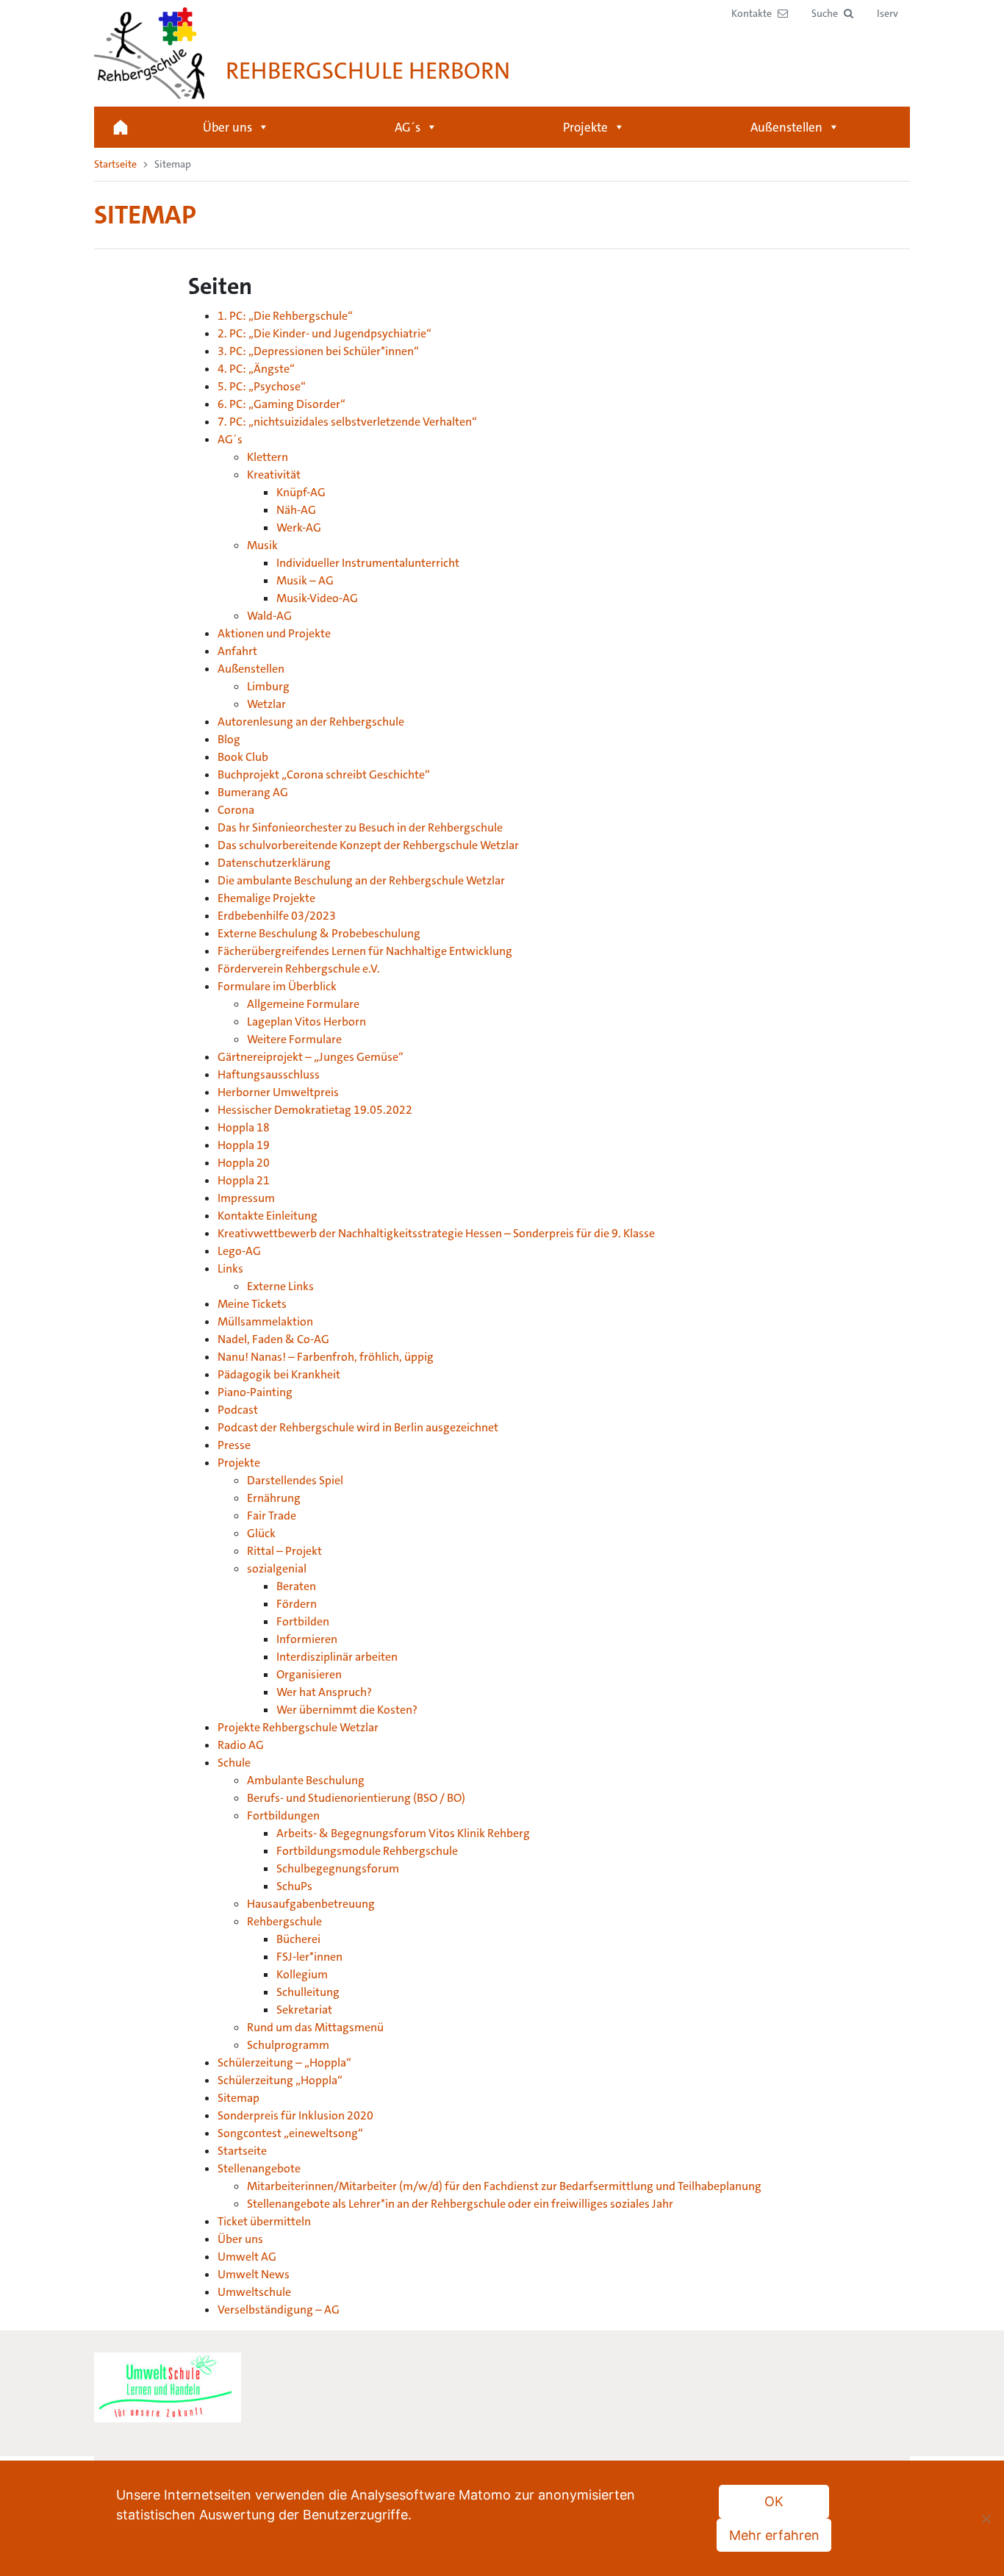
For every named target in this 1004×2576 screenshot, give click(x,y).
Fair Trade (272, 1516)
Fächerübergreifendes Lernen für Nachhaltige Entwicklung (365, 951)
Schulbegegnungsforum (338, 1868)
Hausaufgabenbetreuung (311, 1904)
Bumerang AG (253, 792)
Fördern (297, 1604)
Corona (236, 810)
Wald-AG (269, 616)
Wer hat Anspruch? (324, 1692)
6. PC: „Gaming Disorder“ (282, 404)
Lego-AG (239, 1251)
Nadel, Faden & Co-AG (273, 1339)
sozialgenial (277, 1568)
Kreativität (274, 475)
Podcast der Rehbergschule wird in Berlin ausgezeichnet (358, 1427)
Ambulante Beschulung (306, 1780)
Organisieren (309, 1674)
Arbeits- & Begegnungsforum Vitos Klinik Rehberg (403, 1833)
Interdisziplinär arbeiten (337, 1657)
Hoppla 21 (244, 1180)
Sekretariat (304, 2010)
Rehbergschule (284, 1921)
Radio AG (241, 1745)
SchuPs (294, 1886)
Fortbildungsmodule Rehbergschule (367, 1851)
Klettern (268, 457)
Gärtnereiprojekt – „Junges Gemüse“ (311, 1057)
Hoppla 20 (244, 1163)
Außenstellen (786, 127)
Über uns (227, 127)
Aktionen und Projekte (274, 633)
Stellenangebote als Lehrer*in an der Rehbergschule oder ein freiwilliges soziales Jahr (460, 2204)
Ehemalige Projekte (266, 898)
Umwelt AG (247, 2257)
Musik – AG (305, 580)
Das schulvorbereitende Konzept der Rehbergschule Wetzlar (368, 845)
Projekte (585, 127)
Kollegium (302, 1974)
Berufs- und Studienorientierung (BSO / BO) (356, 1798)
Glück (261, 1533)
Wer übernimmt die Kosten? (347, 1710)
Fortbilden (303, 1621)
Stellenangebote (259, 2168)
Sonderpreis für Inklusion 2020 (295, 2115)
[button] (832, 14)
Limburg (268, 686)
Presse (234, 1445)
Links (230, 1269)
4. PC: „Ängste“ (256, 369)
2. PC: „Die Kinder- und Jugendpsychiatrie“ (324, 333)
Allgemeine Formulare (303, 1004)
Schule (234, 1763)
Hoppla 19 (244, 1145)
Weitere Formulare (294, 1039)
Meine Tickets (252, 1304)
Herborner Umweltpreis (278, 1092)
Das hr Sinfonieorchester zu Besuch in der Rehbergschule (360, 827)
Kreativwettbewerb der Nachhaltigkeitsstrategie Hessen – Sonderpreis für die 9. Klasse (436, 1233)
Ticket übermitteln (264, 2221)
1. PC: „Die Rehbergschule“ (285, 316)
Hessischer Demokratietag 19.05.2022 (315, 1110)
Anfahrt (237, 651)
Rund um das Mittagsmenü (315, 2027)
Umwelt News (254, 2274)
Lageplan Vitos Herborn (306, 1022)
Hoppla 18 (244, 1127)
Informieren (307, 1639)
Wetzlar (266, 704)
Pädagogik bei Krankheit (279, 1374)
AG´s (408, 127)
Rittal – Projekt (284, 1551)
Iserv (888, 13)
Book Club (243, 757)
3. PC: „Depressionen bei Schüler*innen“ (318, 351)
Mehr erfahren (774, 2535)
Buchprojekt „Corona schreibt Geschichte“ (324, 774)
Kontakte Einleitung (268, 1216)
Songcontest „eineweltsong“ (290, 2133)
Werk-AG (299, 527)
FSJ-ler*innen (309, 1957)
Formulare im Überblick (277, 986)
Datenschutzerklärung (274, 863)
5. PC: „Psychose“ (262, 386)
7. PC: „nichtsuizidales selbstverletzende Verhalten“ (347, 422)
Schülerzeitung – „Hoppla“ (284, 2062)
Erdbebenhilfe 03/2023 (277, 916)
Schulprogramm (288, 2045)
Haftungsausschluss (269, 1074)
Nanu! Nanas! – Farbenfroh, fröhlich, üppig (326, 1357)
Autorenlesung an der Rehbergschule (311, 722)
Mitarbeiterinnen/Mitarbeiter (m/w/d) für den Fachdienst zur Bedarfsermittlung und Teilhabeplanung (504, 2186)
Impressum (246, 1198)
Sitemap (239, 2098)
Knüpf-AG (301, 492)
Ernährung (274, 1498)
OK (774, 2501)
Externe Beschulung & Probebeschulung (319, 933)
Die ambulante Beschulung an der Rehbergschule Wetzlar (361, 880)
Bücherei (298, 1939)
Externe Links (280, 1286)
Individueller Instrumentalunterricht (368, 563)
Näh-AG (296, 510)
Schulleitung (308, 1992)
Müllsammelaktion (265, 1321)
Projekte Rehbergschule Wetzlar (298, 1727)
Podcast (238, 1410)
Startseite (121, 127)
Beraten (296, 1586)
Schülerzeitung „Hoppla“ (280, 2080)
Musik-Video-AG (317, 598)
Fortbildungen (283, 1815)
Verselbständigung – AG (279, 2310)
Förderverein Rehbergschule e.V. (299, 969)
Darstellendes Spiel (295, 1480)
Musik (262, 545)
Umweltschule (254, 2292)
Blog (229, 739)
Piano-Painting (255, 1392)
